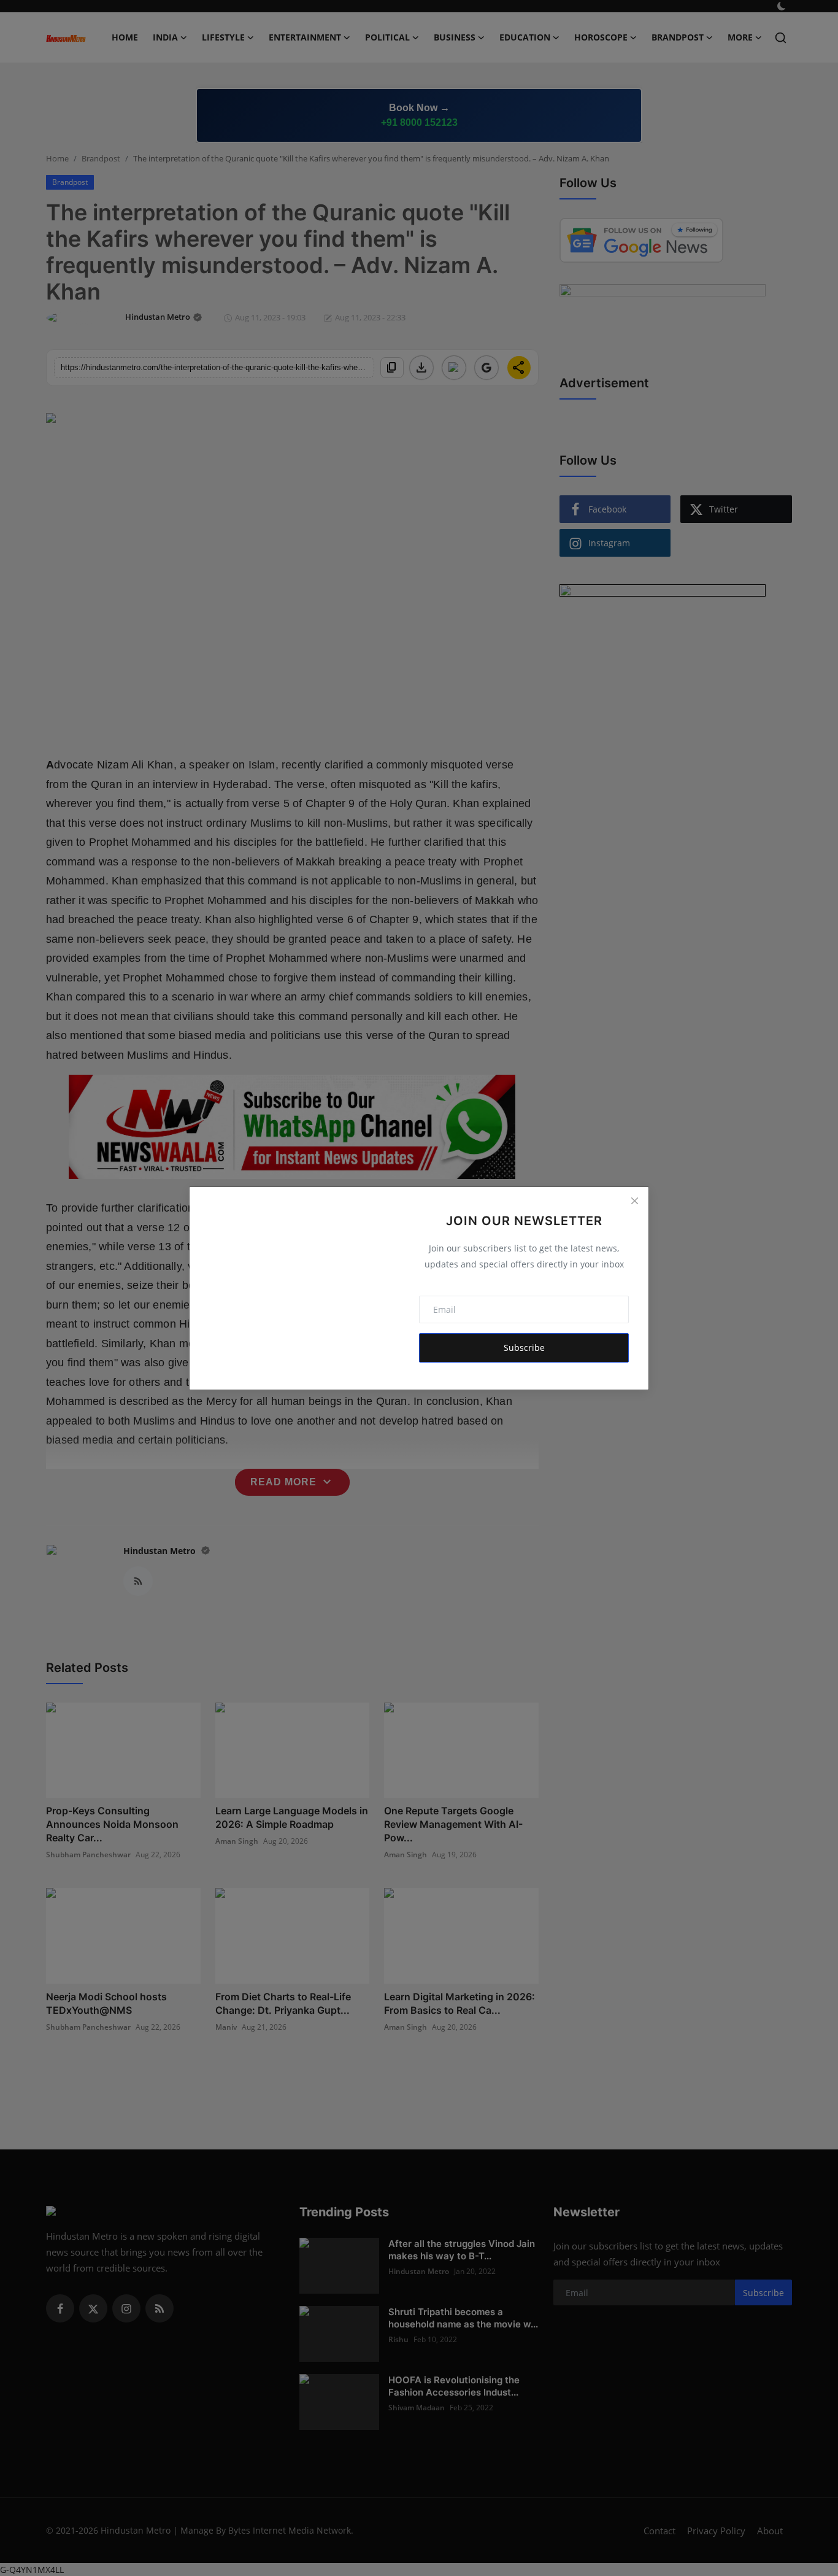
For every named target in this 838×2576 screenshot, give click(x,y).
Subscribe (524, 1348)
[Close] (634, 1201)
